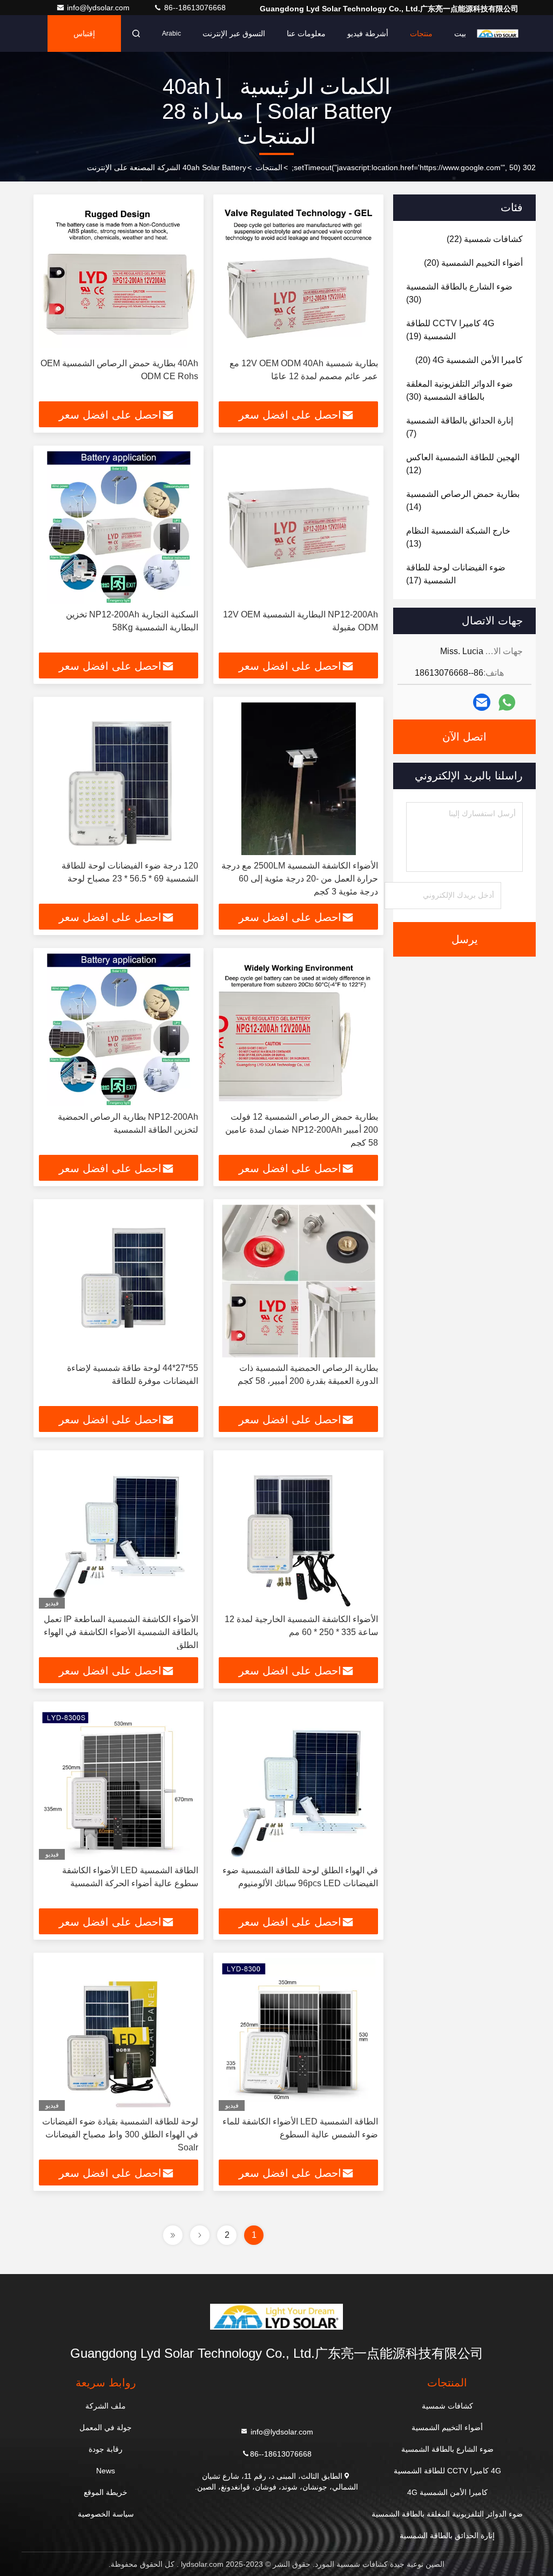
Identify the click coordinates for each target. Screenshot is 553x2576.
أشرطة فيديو (368, 33)
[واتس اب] (507, 702)
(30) (459, 293)
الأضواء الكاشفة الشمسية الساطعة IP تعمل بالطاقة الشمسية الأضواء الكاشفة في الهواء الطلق (121, 1632)
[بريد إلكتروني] (482, 702)
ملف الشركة (106, 2406)
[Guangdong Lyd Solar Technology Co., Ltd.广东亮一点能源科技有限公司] (498, 33)
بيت (460, 33)
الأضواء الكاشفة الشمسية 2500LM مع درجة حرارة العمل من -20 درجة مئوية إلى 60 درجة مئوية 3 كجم (300, 879)
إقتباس (84, 33)
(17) (456, 574)
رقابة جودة (106, 2449)
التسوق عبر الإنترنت (234, 33)
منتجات (421, 33)
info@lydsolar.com (99, 8)
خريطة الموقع (106, 2492)
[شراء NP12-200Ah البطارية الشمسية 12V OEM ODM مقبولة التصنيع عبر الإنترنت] (298, 527)
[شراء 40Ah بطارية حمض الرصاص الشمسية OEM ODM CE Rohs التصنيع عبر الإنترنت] (119, 276)
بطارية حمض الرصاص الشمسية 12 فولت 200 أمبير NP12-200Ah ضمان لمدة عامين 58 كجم (302, 1130)
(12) (463, 464)
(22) (485, 239)
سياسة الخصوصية (106, 2514)
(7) (460, 427)
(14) (463, 500)
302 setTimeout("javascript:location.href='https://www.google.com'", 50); (414, 167)
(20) (473, 263)
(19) (450, 330)
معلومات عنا (306, 33)
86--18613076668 (194, 8)
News (106, 2471)
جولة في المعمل (106, 2427)
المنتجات (269, 167)
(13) (458, 537)
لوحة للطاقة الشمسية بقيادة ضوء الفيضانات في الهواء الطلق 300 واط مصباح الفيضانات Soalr (120, 2134)
